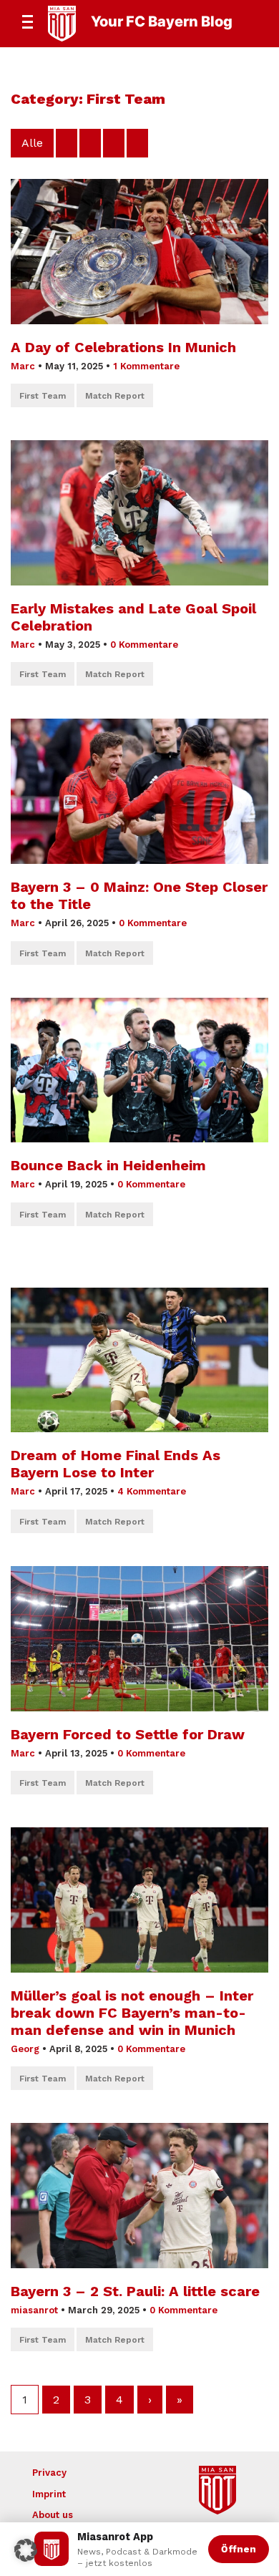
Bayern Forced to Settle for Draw (128, 1734)
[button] (26, 2550)
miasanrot (34, 2310)
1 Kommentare (146, 366)
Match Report (115, 396)
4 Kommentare (152, 1491)
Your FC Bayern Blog (162, 21)
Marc (23, 366)
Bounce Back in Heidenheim (108, 1165)
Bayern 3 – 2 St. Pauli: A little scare (137, 2291)
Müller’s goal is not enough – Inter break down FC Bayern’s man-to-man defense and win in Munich (132, 2013)
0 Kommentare (144, 645)
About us (53, 2515)
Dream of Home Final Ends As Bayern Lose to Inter (116, 1464)
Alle (32, 143)
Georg (25, 2049)
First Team (43, 396)
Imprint (49, 2494)
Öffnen (239, 2549)
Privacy (49, 2473)
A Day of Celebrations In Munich (123, 347)
